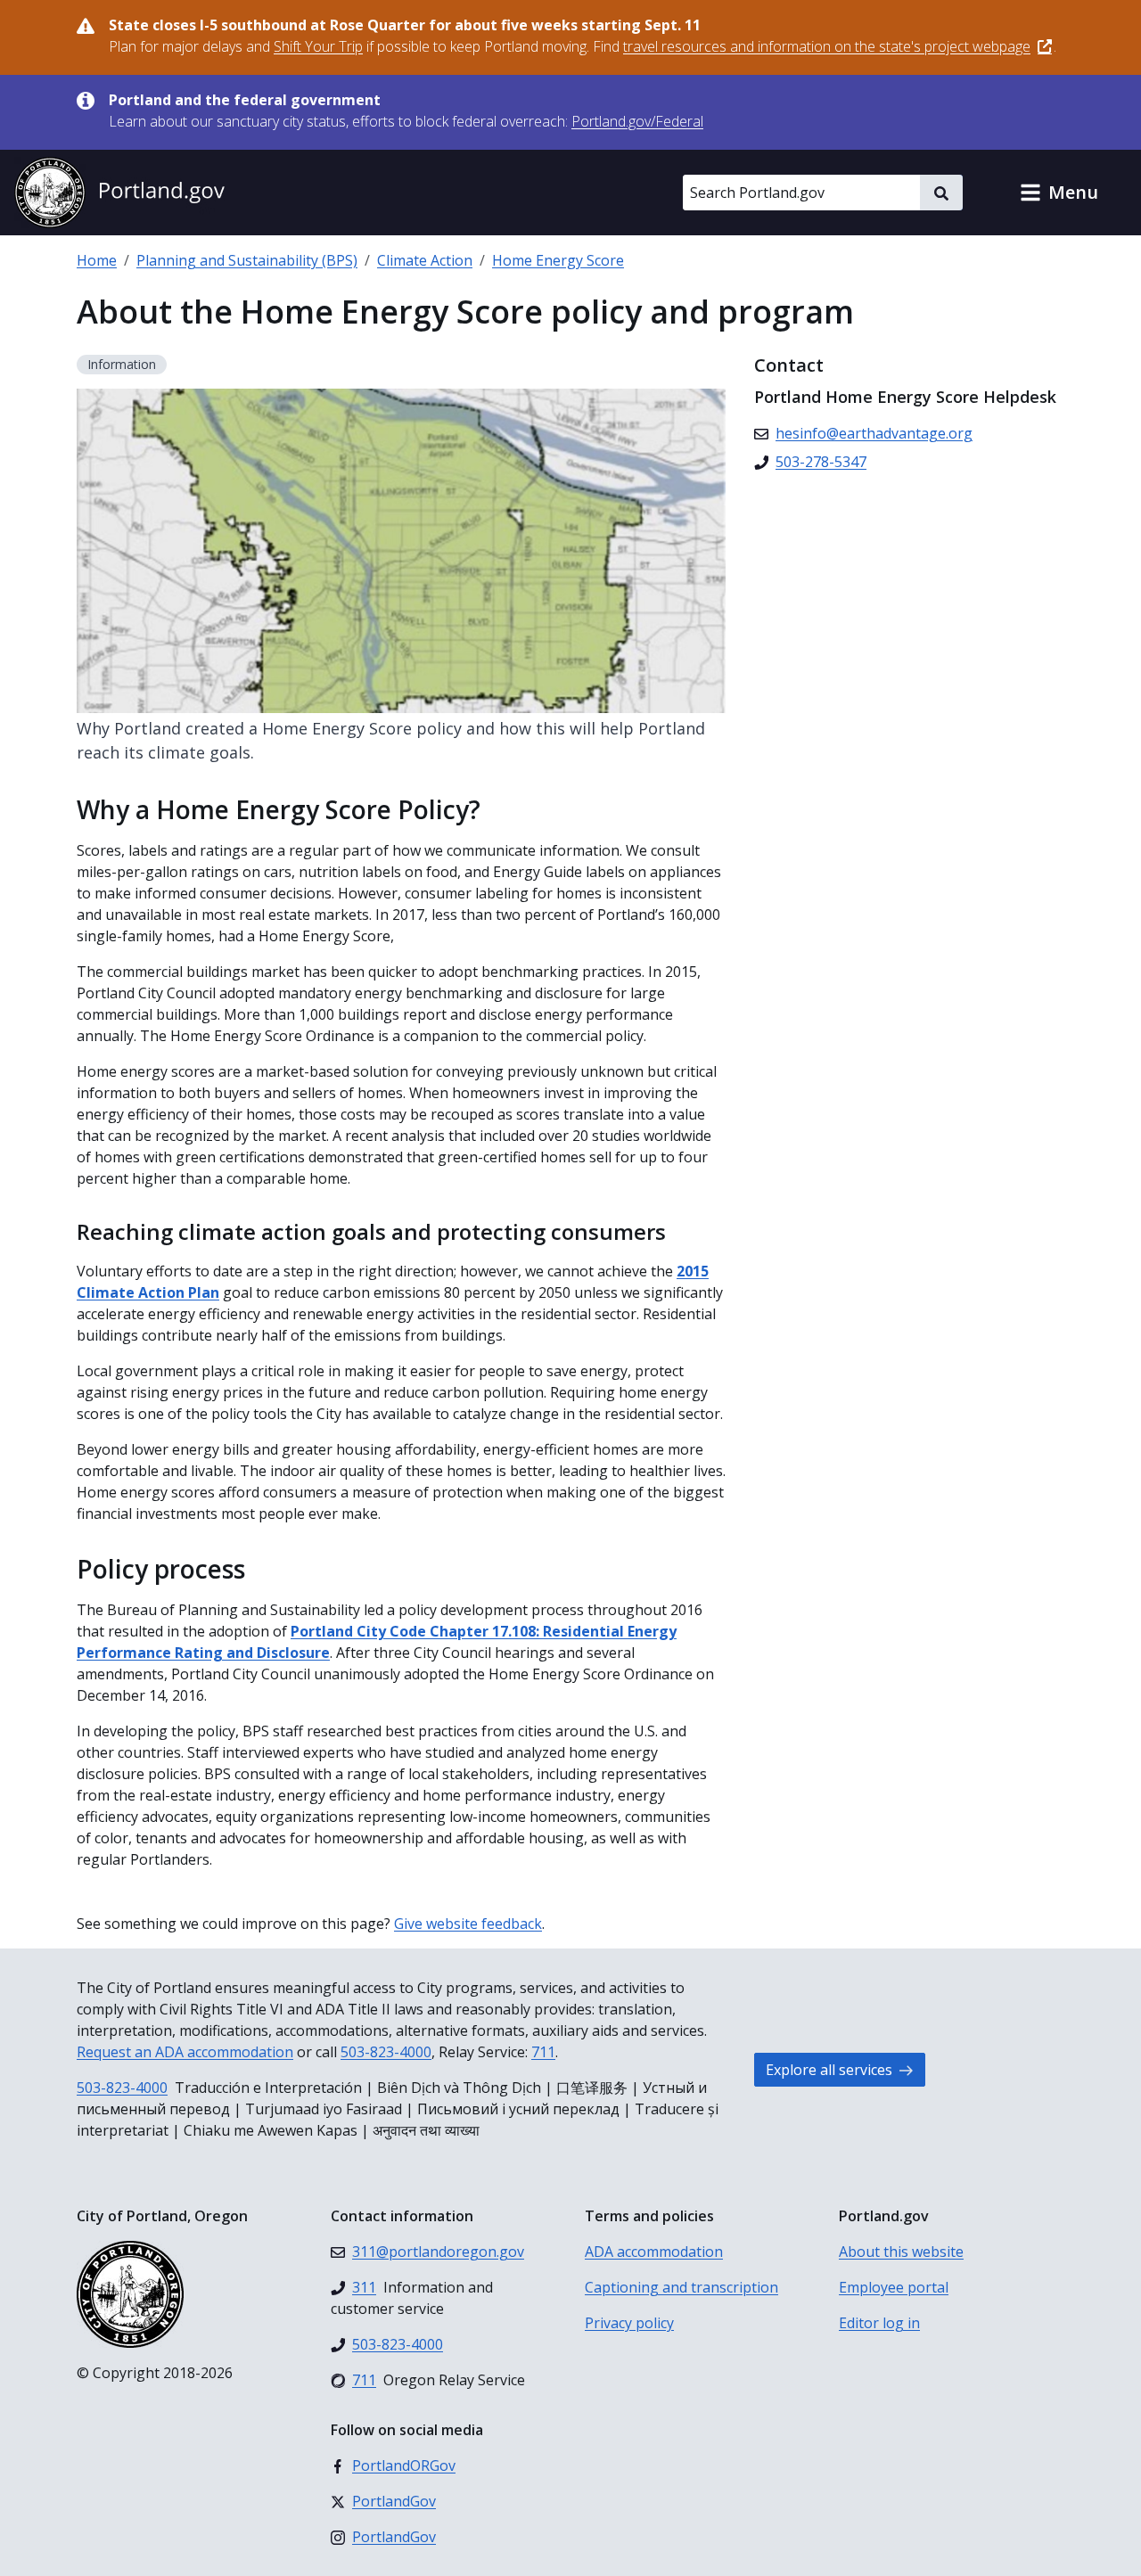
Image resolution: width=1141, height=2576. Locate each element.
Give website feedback (468, 1924)
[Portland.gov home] (119, 193)
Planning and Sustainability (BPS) (247, 260)
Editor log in (879, 2323)
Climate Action (425, 260)
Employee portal (894, 2287)
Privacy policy (629, 2323)
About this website (901, 2252)
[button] (1059, 193)
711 (543, 2052)
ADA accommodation (654, 2252)
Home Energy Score (558, 260)
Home (97, 260)
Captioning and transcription (681, 2287)
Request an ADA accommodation (185, 2052)
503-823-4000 (386, 2052)
